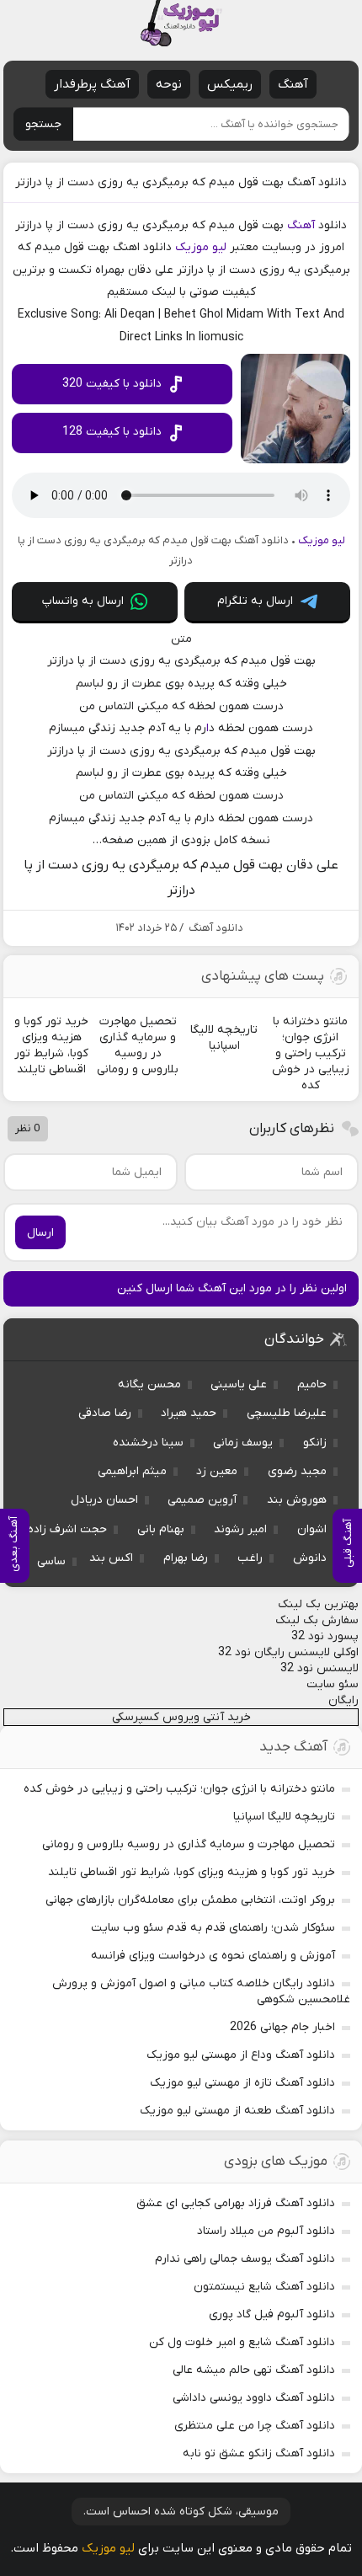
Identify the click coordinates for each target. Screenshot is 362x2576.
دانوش (310, 1558)
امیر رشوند (240, 1529)
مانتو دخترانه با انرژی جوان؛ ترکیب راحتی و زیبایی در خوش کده (179, 1789)
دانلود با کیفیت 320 (112, 384)
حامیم (312, 1384)
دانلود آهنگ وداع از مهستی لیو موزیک (241, 2055)
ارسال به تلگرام (255, 601)
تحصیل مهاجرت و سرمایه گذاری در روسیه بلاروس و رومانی (189, 1844)
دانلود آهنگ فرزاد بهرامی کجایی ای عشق (236, 2203)
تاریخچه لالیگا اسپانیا (284, 1817)
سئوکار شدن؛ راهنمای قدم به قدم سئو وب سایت (213, 1928)
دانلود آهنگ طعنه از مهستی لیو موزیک (237, 2111)
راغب (250, 1558)
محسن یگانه (149, 1384)
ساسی (51, 1561)
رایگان (343, 1700)
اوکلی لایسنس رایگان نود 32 (288, 1652)
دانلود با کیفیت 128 (112, 432)
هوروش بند (297, 1500)
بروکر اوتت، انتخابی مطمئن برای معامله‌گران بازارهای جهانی (190, 1900)
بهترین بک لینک (318, 1604)
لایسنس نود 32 (319, 1668)
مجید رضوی (297, 1471)
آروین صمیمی (202, 1500)
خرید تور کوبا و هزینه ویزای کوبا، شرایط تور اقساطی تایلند (192, 1872)
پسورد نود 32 (325, 1636)
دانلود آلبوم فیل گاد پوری (272, 2314)
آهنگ (293, 84)
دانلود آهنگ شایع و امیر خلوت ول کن (242, 2342)
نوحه (169, 84)
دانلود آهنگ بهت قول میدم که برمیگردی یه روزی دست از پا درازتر (181, 182)
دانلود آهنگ (216, 928)
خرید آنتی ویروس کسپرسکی (181, 1717)
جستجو (43, 124)
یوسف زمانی (243, 1443)
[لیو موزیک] (181, 23)
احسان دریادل (104, 1500)
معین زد (217, 1471)
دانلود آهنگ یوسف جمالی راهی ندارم (245, 2259)
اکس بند (111, 1558)
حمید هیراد (189, 1413)
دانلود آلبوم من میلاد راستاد (266, 2231)
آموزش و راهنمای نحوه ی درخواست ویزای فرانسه (213, 1956)
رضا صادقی (105, 1413)
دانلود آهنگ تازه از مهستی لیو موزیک (242, 2083)
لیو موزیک (201, 247)
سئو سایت (333, 1684)
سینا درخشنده (148, 1443)
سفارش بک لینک (317, 1620)
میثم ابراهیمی (132, 1471)
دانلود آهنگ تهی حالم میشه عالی (254, 2370)
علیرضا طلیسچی (287, 1413)
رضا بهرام (186, 1558)
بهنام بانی (161, 1529)
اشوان (312, 1529)
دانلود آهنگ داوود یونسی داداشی (254, 2398)
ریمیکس (230, 84)
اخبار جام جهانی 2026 (282, 2027)
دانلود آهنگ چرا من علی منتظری (255, 2426)
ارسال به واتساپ (83, 601)
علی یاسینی (239, 1384)
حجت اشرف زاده (67, 1529)
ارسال (40, 1233)
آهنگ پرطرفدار (92, 84)
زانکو (315, 1443)
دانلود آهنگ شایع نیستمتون (264, 2287)
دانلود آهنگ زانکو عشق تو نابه (259, 2453)
